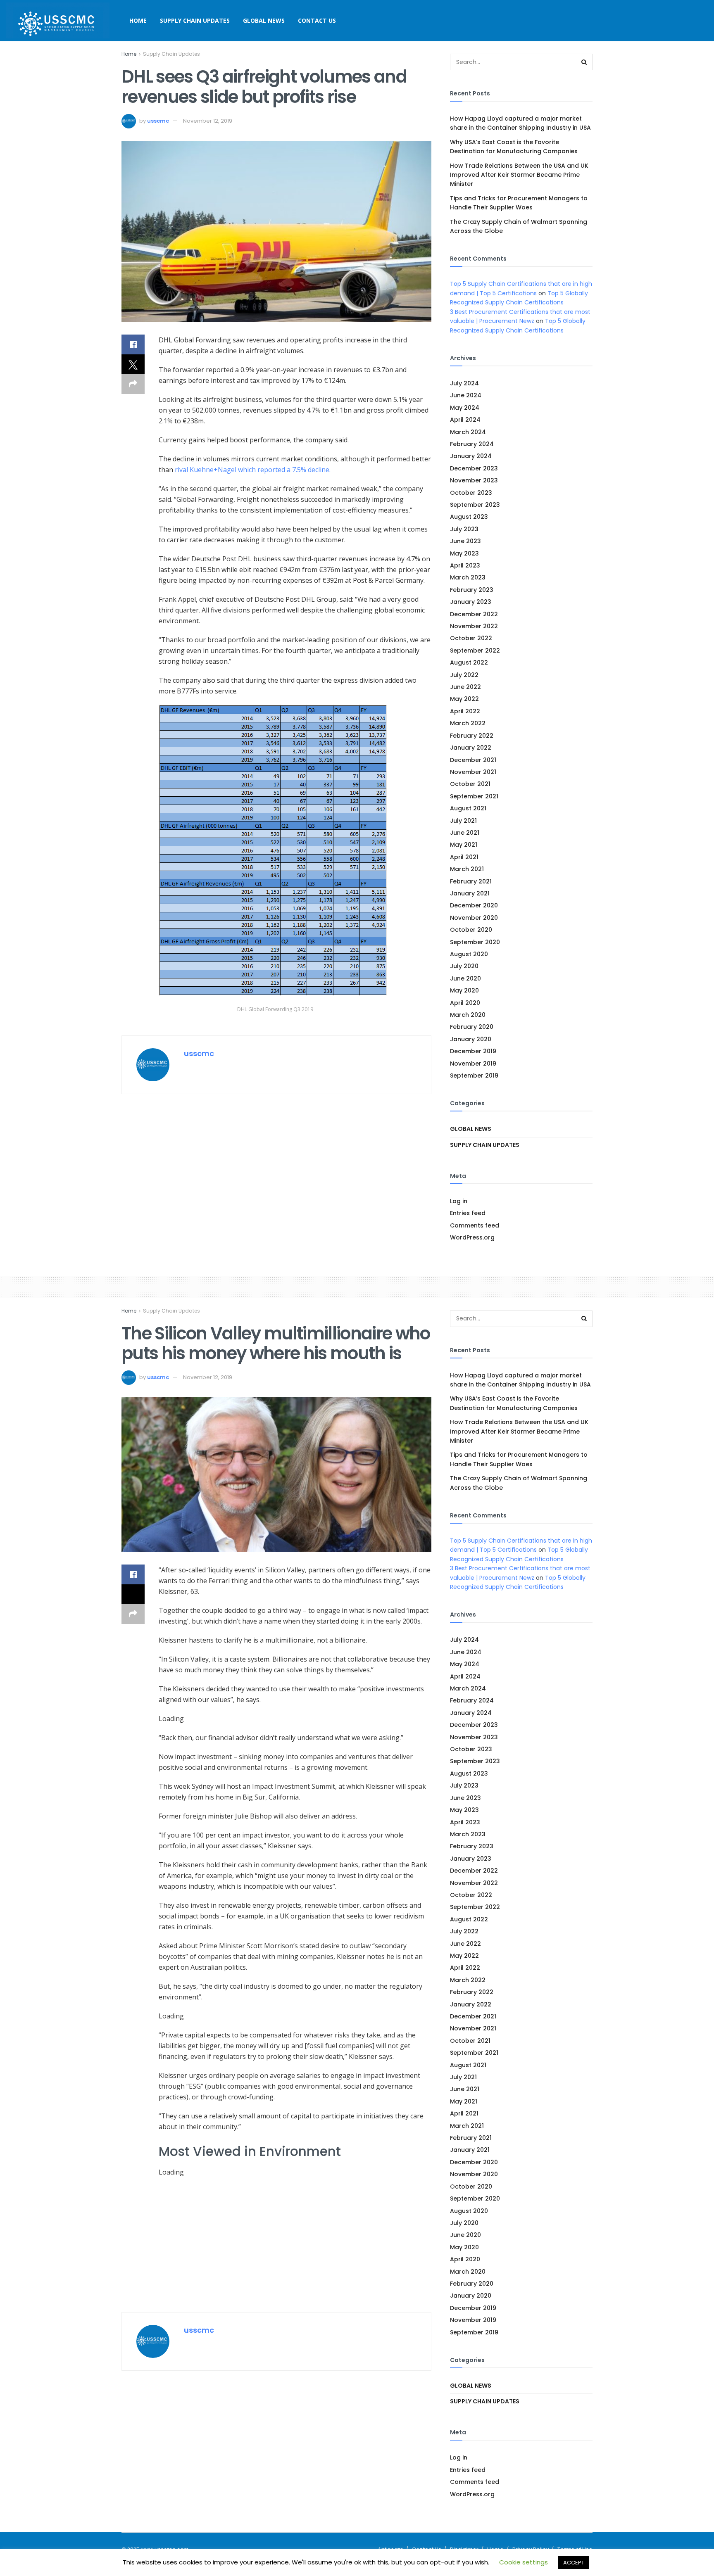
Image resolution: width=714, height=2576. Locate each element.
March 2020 (468, 1015)
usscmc (158, 121)
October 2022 (471, 638)
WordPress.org (472, 1237)
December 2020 (474, 905)
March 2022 (468, 723)
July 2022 (464, 675)
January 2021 (470, 893)
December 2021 (473, 760)
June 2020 (465, 978)
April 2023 (465, 565)
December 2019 (473, 1051)
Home (138, 20)
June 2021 (465, 833)
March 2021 (467, 869)
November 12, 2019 (208, 121)
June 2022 (465, 687)
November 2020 (474, 918)
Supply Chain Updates (195, 20)
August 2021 (468, 808)
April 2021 (464, 857)
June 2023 (465, 541)
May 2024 (465, 408)
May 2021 (464, 845)
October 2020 (471, 930)
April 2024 (465, 420)
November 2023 (474, 480)
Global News (264, 20)
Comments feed (475, 1225)
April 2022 (465, 711)
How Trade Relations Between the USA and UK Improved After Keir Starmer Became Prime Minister (519, 175)
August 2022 (469, 662)
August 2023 (469, 517)
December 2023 (474, 468)
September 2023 (475, 505)
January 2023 (471, 602)
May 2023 (464, 553)
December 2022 (474, 614)
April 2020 (465, 1003)
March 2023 (468, 577)
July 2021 (463, 821)
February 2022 (472, 736)
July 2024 (464, 383)
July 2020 (464, 966)
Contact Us (317, 20)
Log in (459, 1201)
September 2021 (474, 796)
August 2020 (469, 954)
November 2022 (474, 626)
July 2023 (464, 529)
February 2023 (472, 590)
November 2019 (473, 1064)
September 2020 (475, 942)
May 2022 (464, 699)
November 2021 (473, 772)
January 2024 (471, 456)
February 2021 (471, 881)
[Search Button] (584, 62)
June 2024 (466, 395)
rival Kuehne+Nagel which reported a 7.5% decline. (253, 470)
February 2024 (472, 444)
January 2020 (471, 1039)
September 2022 (475, 651)
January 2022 (471, 748)
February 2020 (472, 1027)
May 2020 (464, 990)
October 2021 (470, 784)
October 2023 (471, 493)
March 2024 (468, 432)
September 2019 (474, 1076)
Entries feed (468, 1213)
